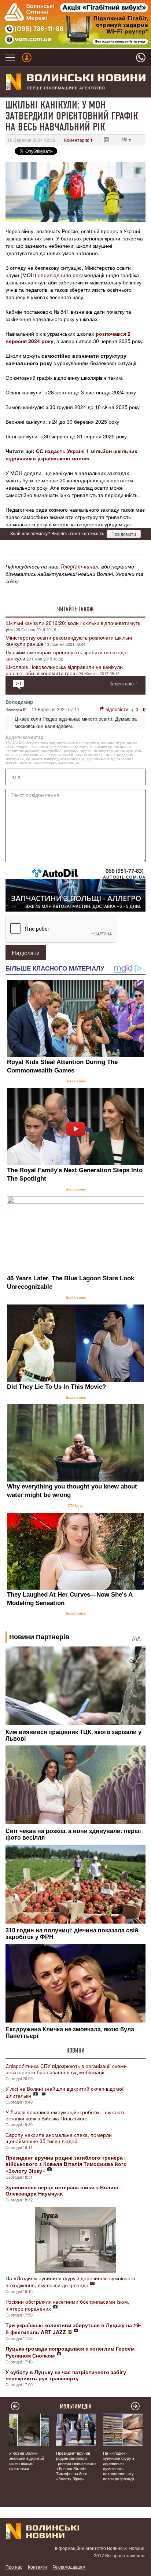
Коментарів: (78, 140)
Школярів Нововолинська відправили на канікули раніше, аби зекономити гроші (64, 670)
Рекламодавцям (69, 2567)
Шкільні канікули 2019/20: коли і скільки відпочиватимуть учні (73, 626)
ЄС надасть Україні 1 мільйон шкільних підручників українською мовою (71, 455)
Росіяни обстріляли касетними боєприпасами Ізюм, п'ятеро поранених (67, 2305)
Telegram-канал (79, 566)
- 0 (143, 709)
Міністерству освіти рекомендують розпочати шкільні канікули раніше (69, 641)
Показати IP (16, 710)
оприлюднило (54, 275)
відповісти (117, 709)
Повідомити (124, 534)
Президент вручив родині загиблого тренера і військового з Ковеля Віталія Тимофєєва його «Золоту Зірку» (76, 2466)
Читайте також (75, 609)
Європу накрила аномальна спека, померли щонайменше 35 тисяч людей (59, 2138)
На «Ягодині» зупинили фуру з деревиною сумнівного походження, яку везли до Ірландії (70, 2281)
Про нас (14, 2567)
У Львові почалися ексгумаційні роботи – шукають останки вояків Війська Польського (65, 2115)
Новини (75, 2050)
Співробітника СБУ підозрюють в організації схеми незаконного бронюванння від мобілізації (66, 2069)
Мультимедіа (76, 2406)
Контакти (37, 2567)
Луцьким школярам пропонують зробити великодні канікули (67, 655)
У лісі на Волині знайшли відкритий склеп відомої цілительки (65, 2092)
